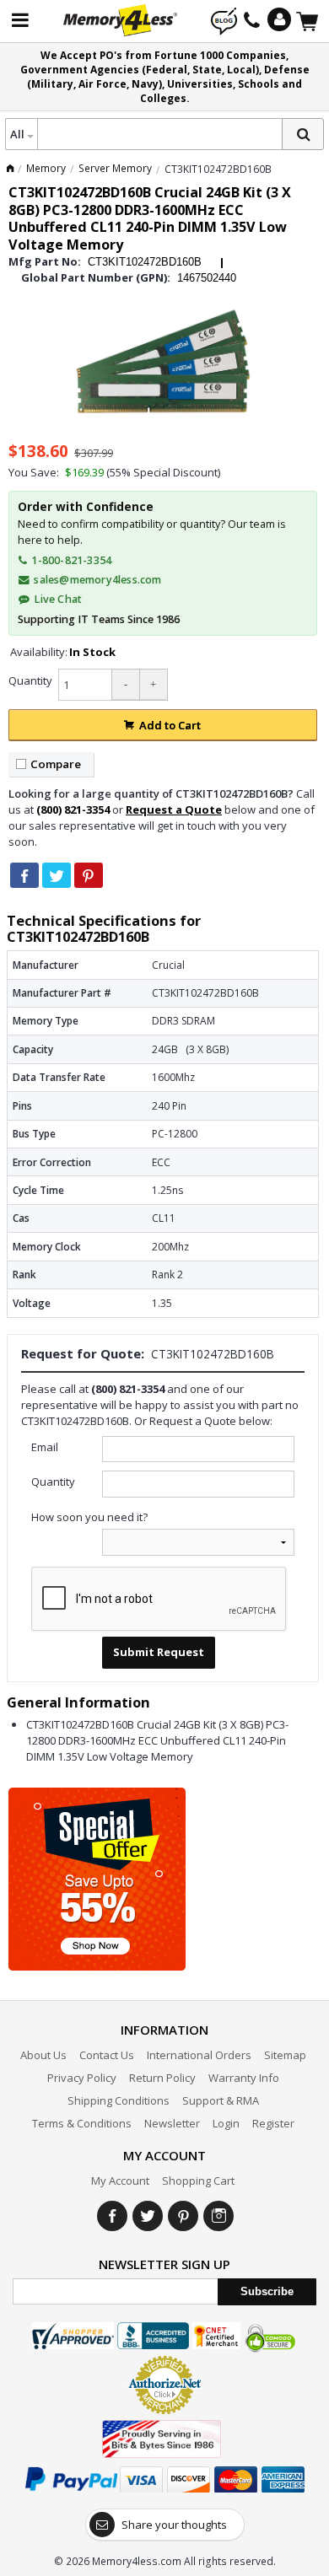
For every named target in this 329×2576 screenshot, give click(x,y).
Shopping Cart (198, 2181)
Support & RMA (221, 2100)
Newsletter (172, 2123)
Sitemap (285, 2055)
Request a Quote (174, 809)
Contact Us (107, 2055)
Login (226, 2123)
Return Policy (162, 2078)
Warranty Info (244, 2078)
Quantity (30, 680)
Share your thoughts (174, 2525)
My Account (120, 2181)
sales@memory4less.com (97, 580)
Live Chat (57, 599)
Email (45, 1447)
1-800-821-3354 (70, 560)
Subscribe (267, 2291)
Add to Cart (170, 725)
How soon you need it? (89, 1517)
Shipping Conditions (119, 2100)
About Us (43, 2055)
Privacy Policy (82, 2078)
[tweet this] (57, 875)
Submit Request (159, 1652)
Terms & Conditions (82, 2123)
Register (273, 2123)
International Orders (199, 2055)
